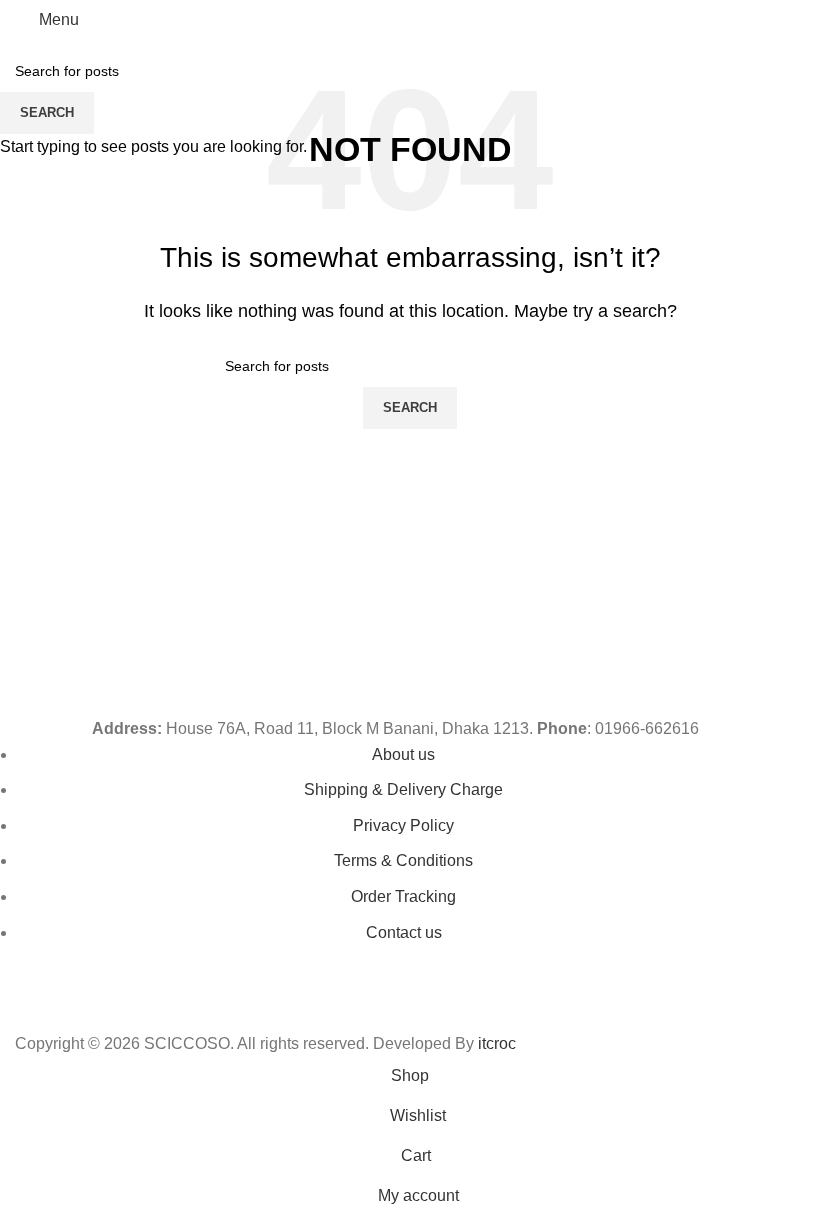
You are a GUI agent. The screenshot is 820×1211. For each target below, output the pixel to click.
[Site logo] (410, 18)
